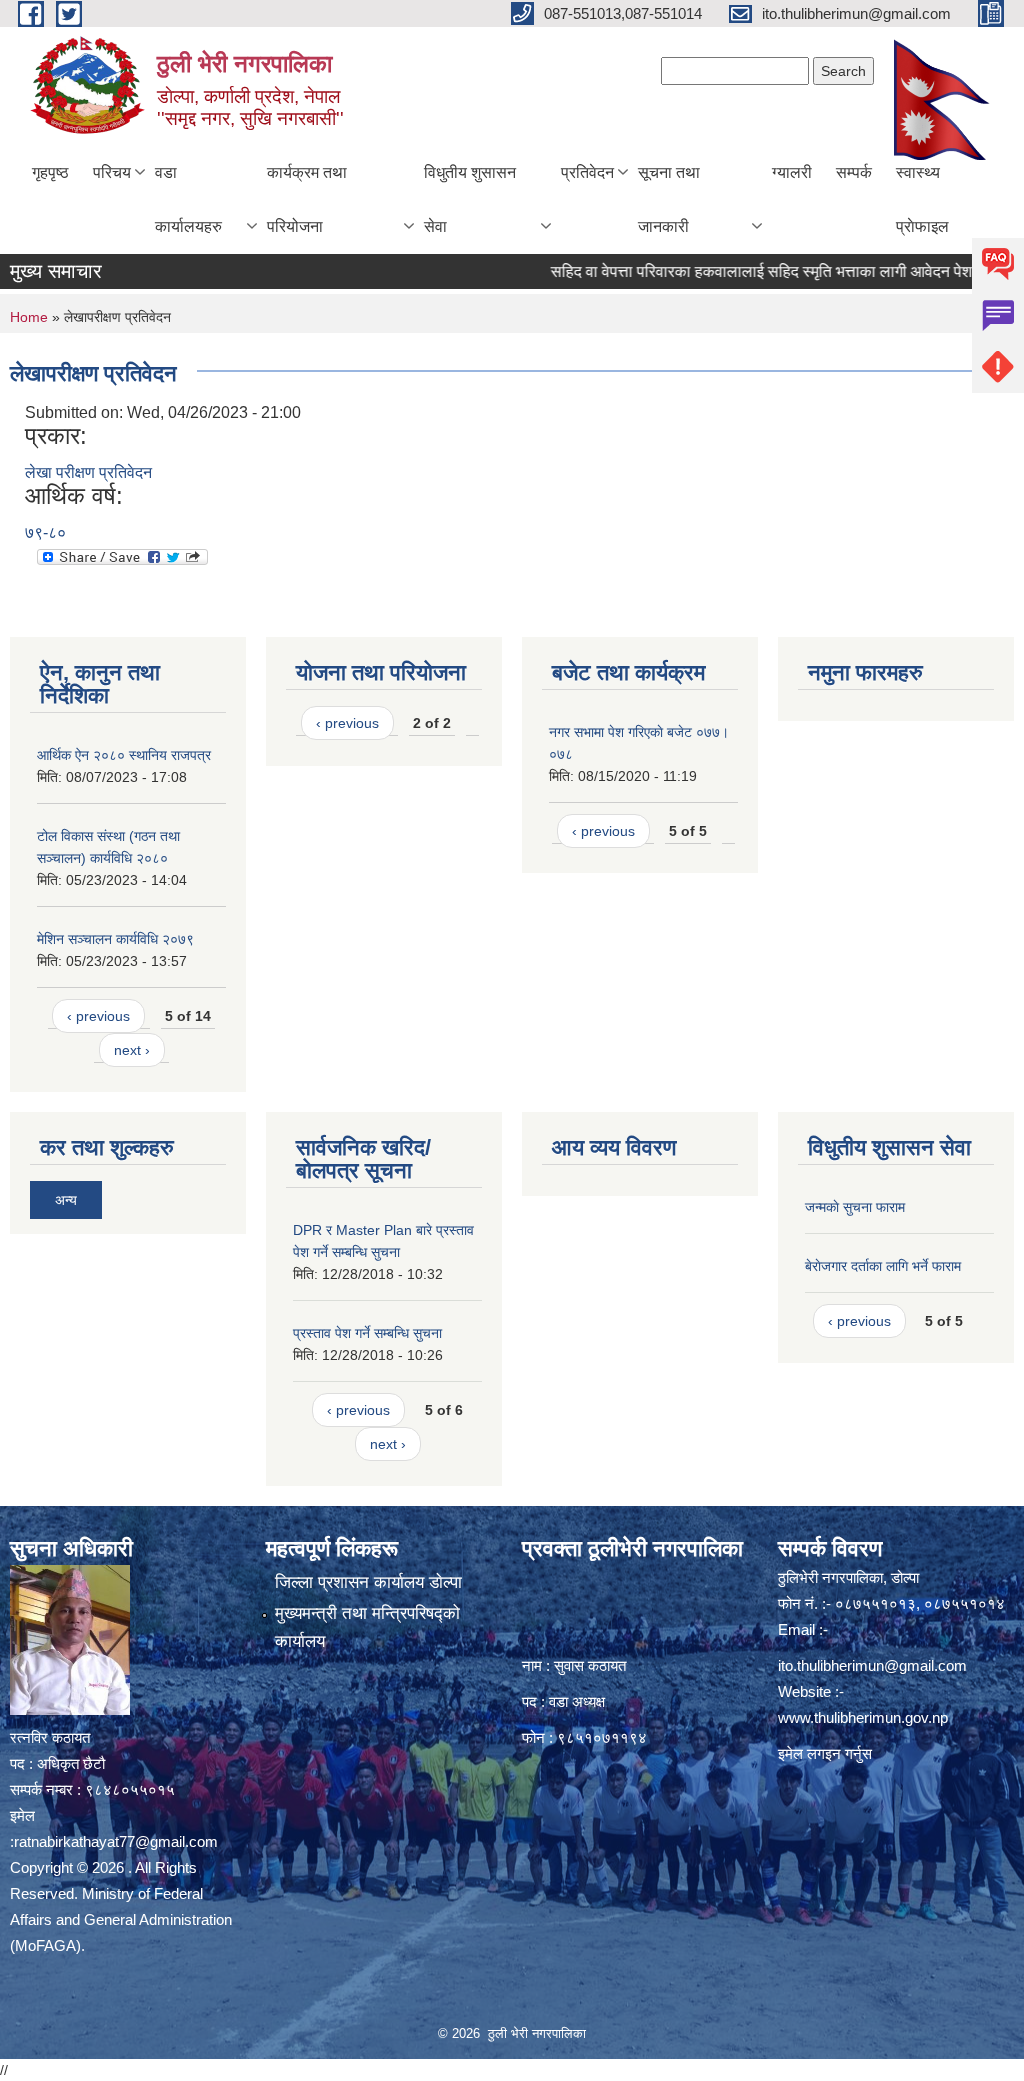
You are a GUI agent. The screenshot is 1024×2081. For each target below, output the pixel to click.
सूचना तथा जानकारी (669, 199)
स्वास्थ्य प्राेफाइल (922, 199)
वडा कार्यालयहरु (188, 199)
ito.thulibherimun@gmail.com (872, 1665)
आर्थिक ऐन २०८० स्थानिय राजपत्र (124, 755)
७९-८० (45, 532)
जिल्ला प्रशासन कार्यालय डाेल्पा (368, 1582)
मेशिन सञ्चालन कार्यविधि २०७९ (115, 939)
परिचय (112, 172)
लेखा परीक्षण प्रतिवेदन (88, 472)
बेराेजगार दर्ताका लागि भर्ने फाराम (883, 1266)
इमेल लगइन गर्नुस (825, 1753)
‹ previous (98, 1016)
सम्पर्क (854, 172)
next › (132, 1050)
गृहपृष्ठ (50, 172)
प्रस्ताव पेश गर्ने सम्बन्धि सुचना (367, 1333)
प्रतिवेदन (587, 172)
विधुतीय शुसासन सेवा (470, 199)
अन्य (66, 1200)
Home (29, 317)
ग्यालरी (792, 172)
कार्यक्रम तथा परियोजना (307, 199)
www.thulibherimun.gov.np (863, 1717)
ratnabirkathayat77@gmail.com (116, 1841)
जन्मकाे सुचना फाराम (855, 1207)
